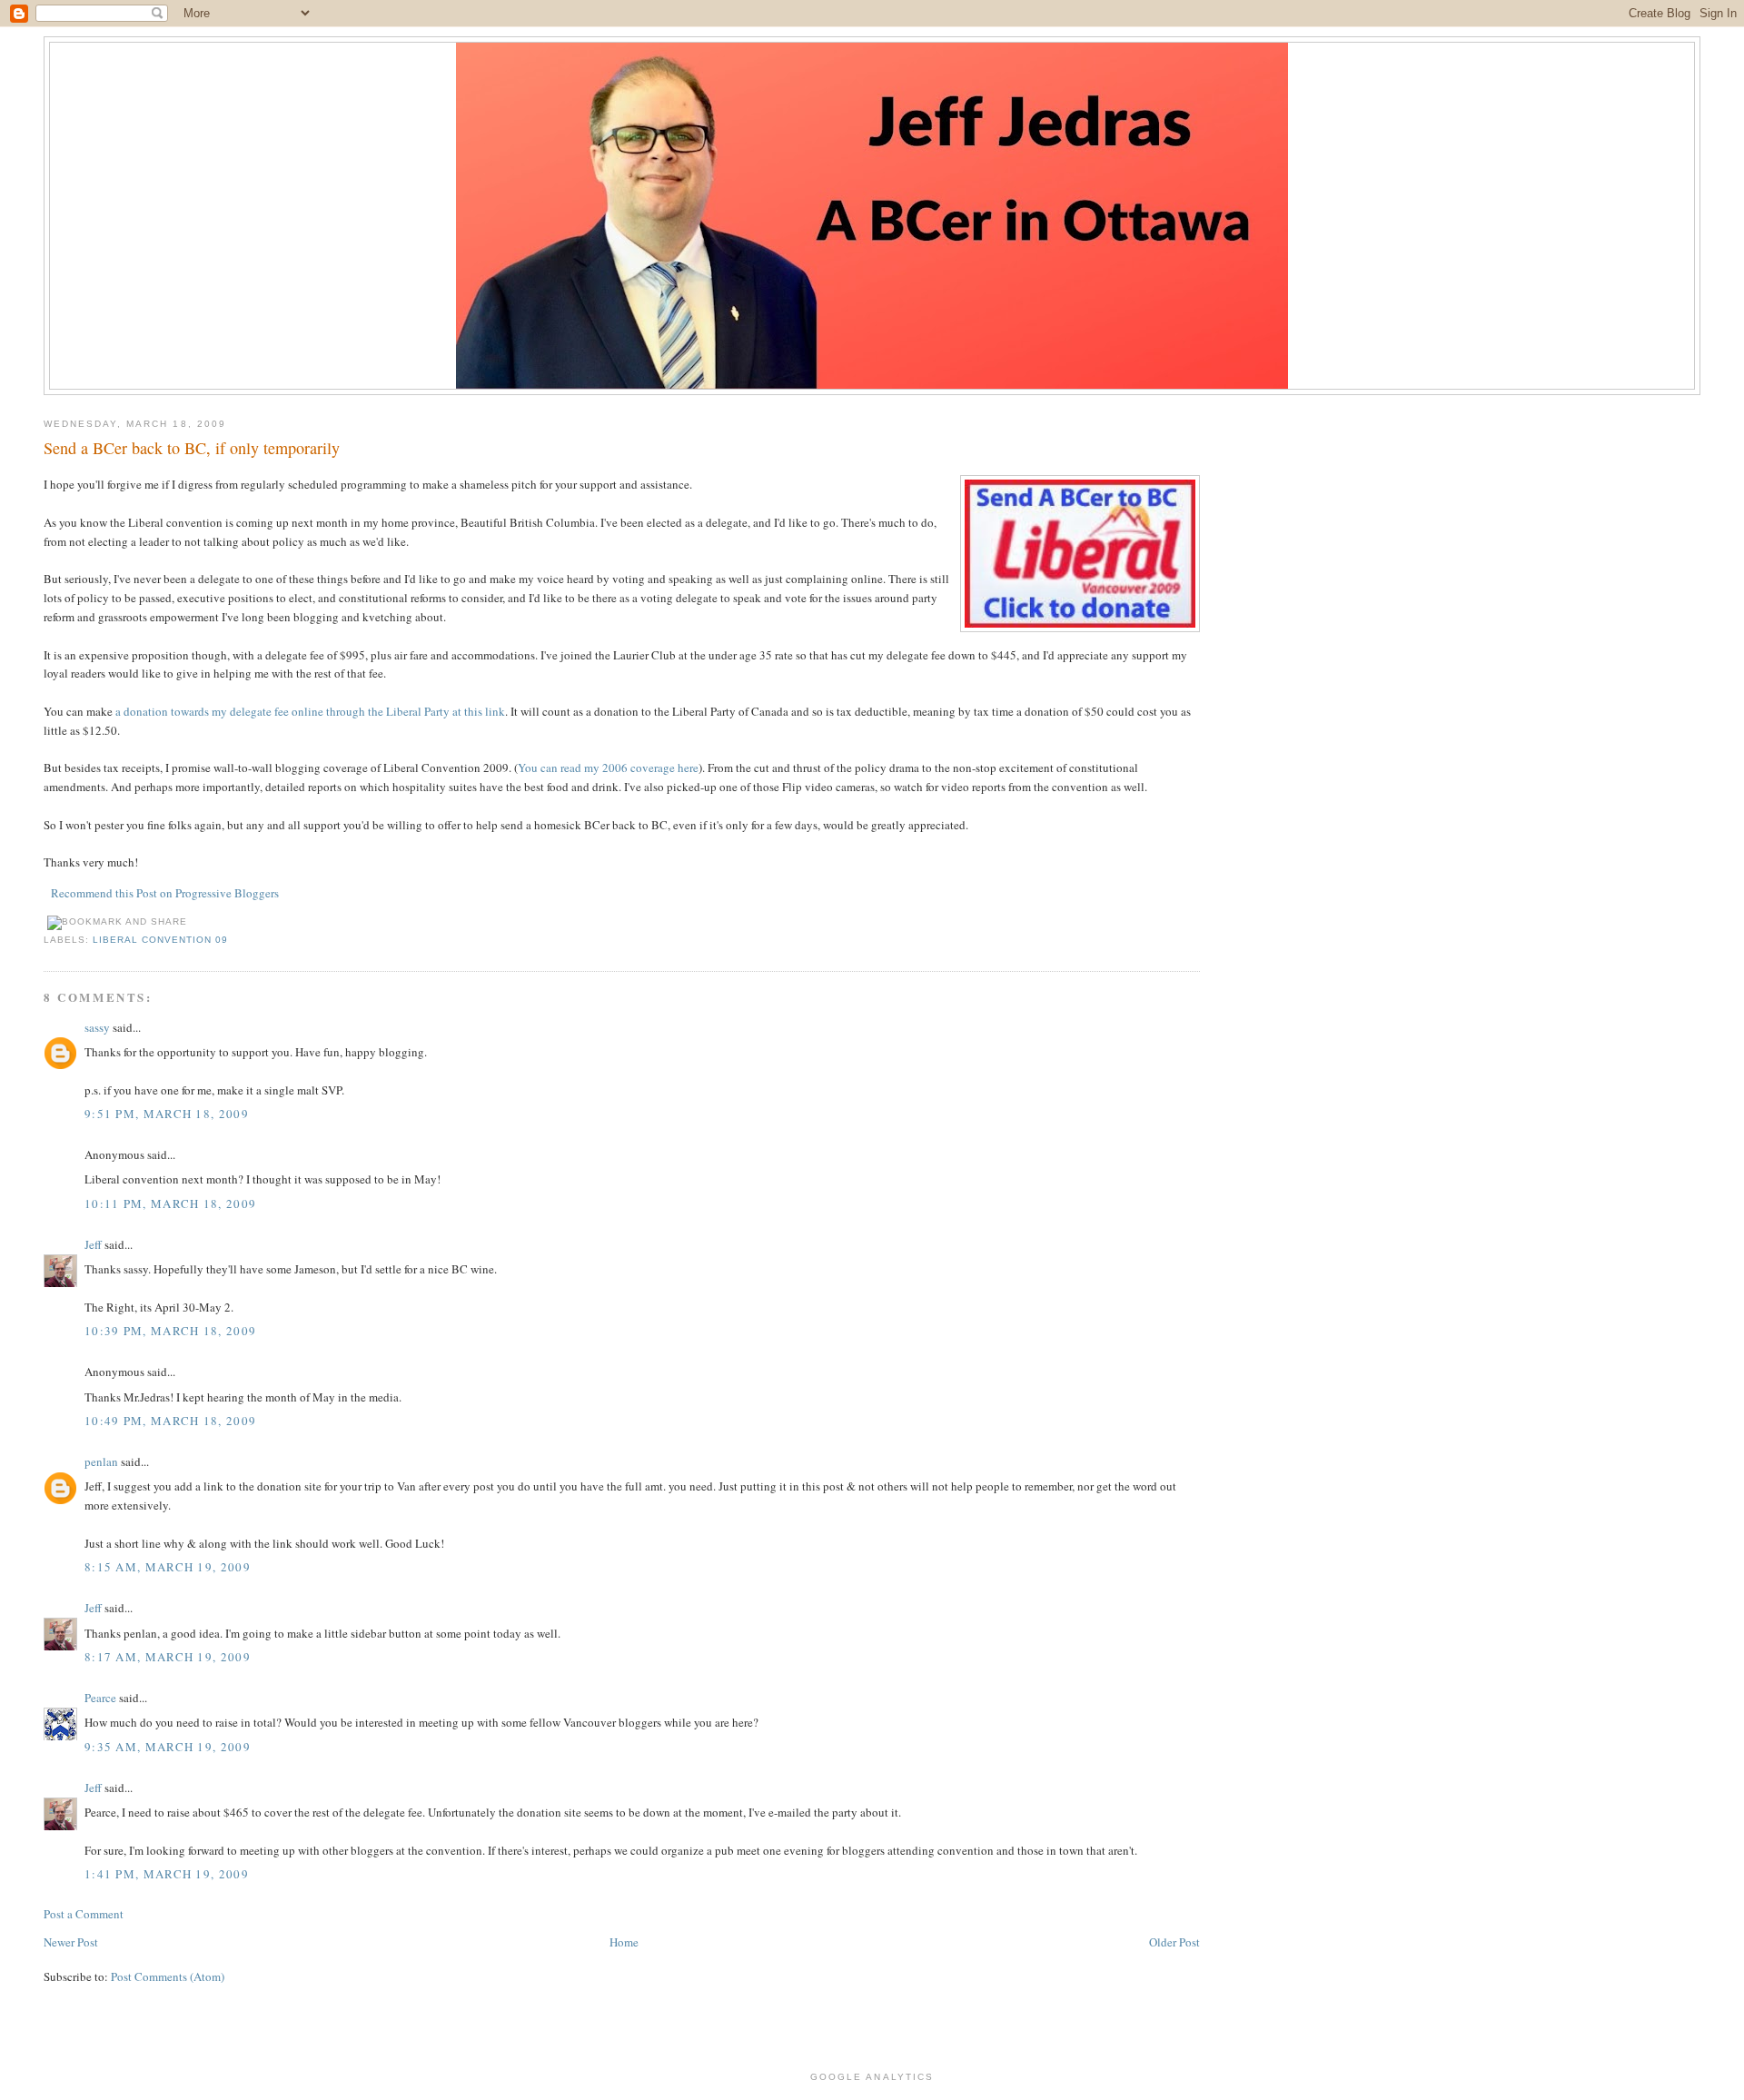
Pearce (100, 1698)
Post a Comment (84, 1914)
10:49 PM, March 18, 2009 (170, 1421)
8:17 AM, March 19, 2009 (168, 1657)
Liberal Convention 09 (160, 940)
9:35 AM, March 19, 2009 (168, 1747)
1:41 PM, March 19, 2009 (167, 1874)
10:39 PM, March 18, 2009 (170, 1331)
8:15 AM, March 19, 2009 (168, 1567)
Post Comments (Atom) (168, 1976)
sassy (97, 1027)
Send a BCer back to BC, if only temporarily (192, 448)
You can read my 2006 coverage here (608, 768)
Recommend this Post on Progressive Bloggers (165, 893)
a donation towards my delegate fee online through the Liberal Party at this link (310, 711)
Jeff (93, 1244)
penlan (101, 1461)
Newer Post (71, 1942)
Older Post (1174, 1942)
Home (624, 1942)
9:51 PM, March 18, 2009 (167, 1114)
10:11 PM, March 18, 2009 (170, 1204)
